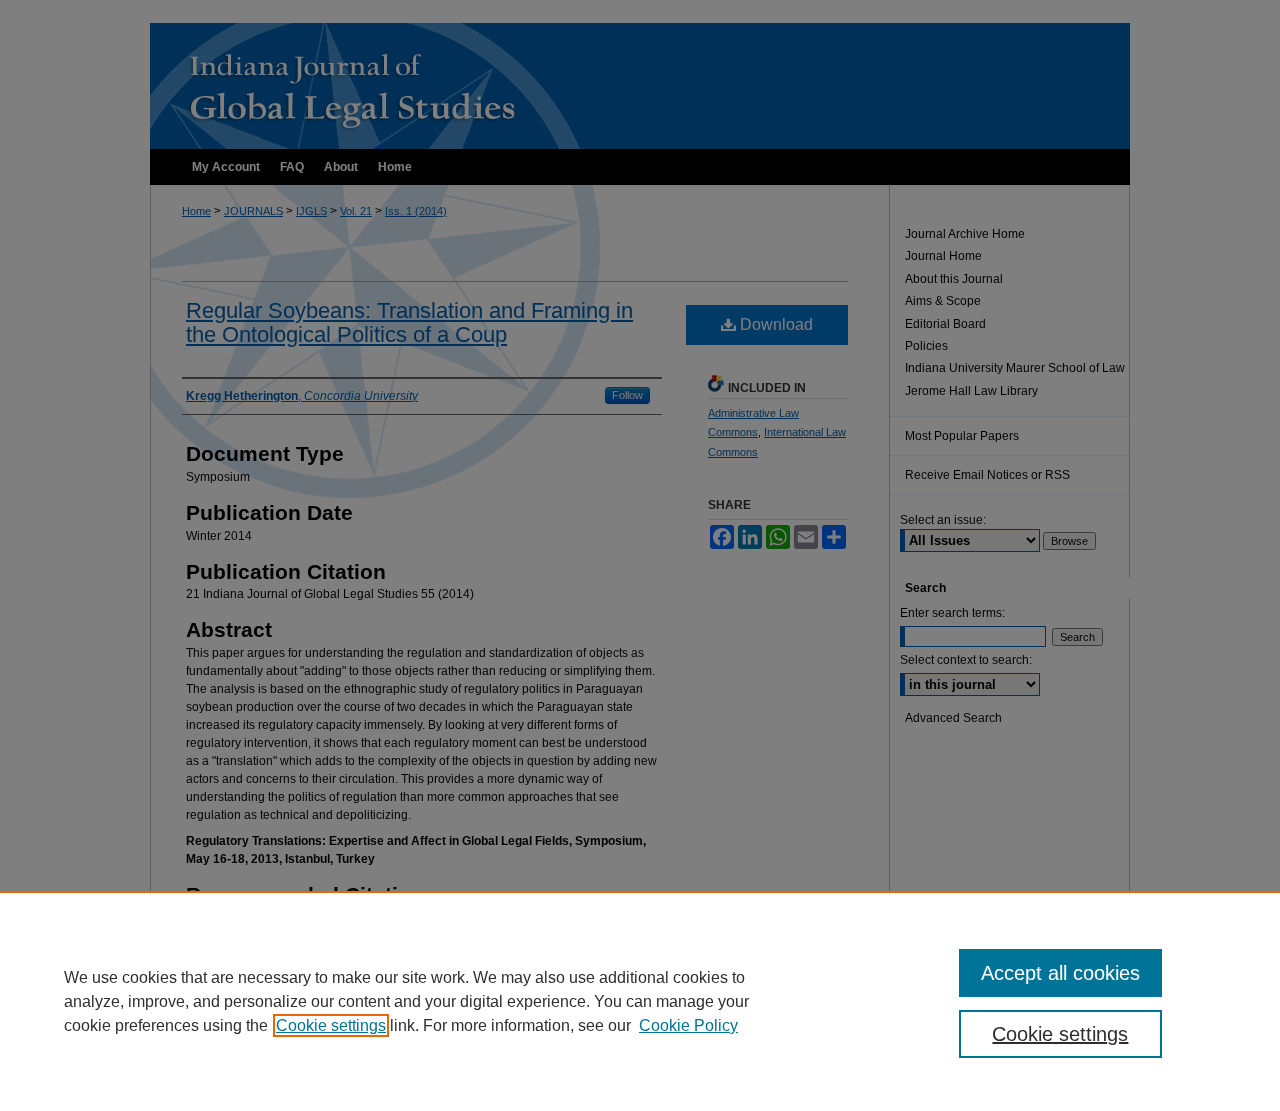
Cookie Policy (688, 1025)
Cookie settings (331, 1025)
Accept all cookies (1060, 973)
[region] (640, 1001)
